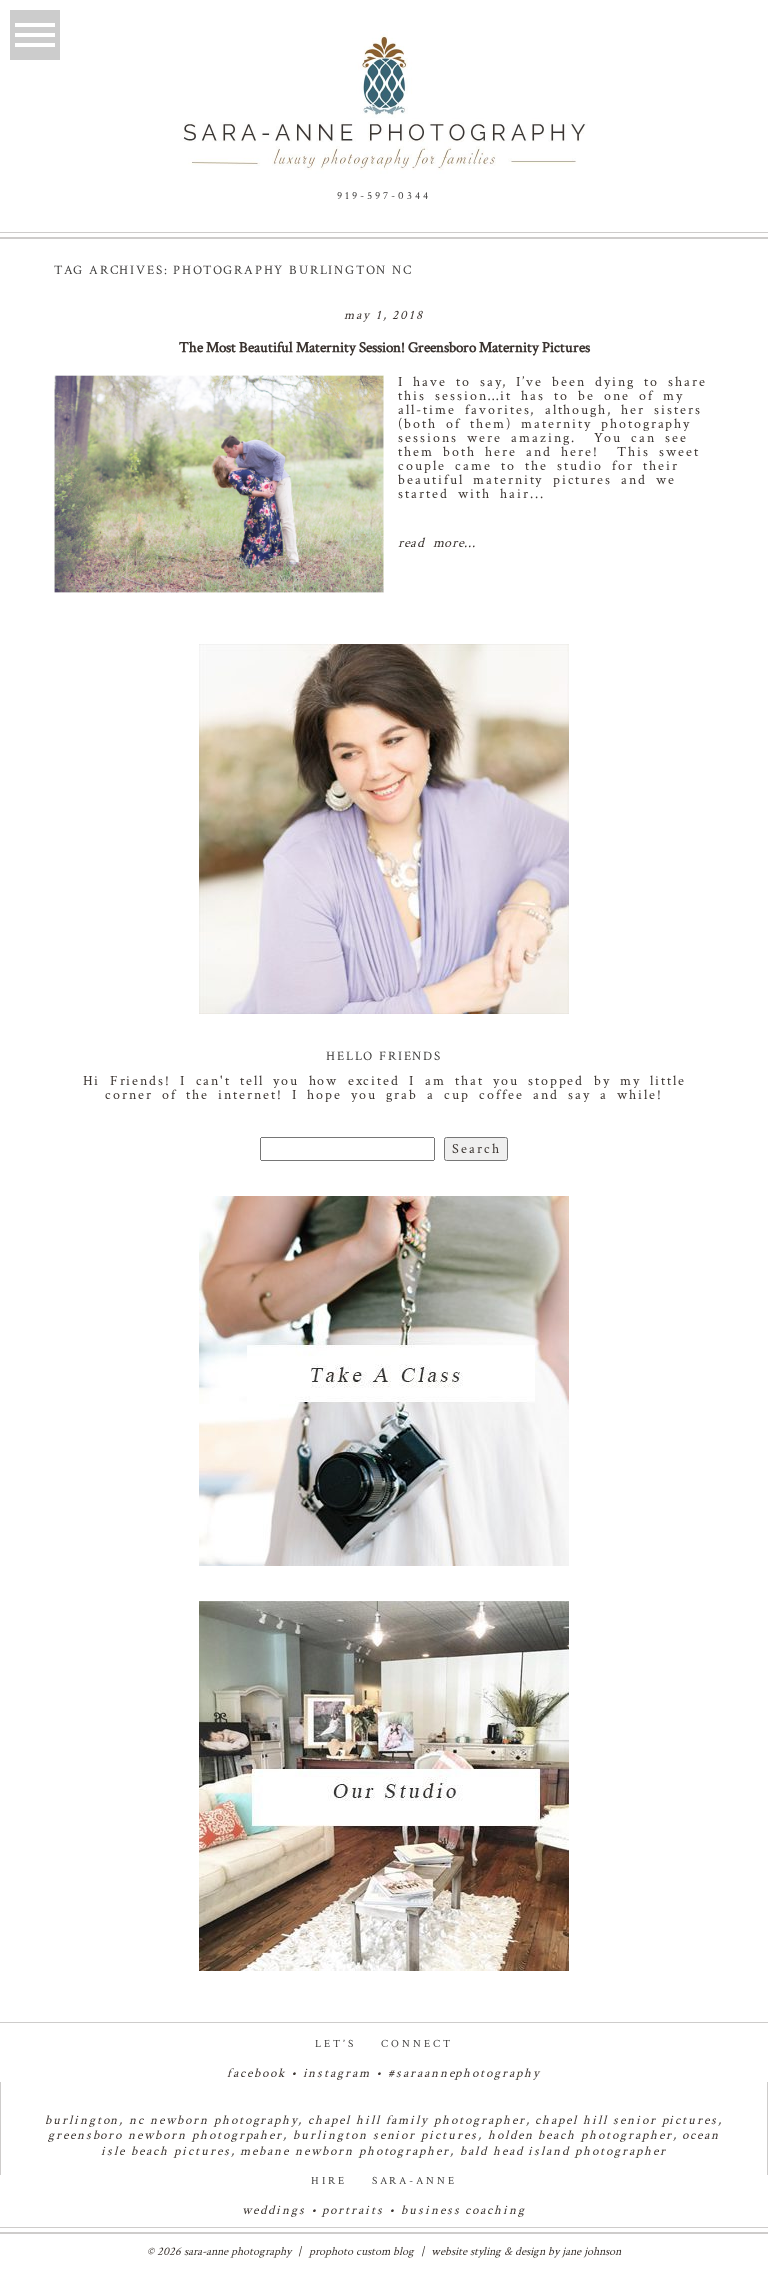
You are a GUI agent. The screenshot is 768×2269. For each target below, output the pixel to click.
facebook (256, 2073)
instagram (337, 2073)
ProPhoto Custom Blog (361, 2251)
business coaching (463, 2210)
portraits (353, 2210)
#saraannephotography (464, 2073)
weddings (274, 2210)
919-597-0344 (384, 196)
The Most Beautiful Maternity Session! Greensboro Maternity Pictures (384, 347)
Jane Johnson (591, 2251)
